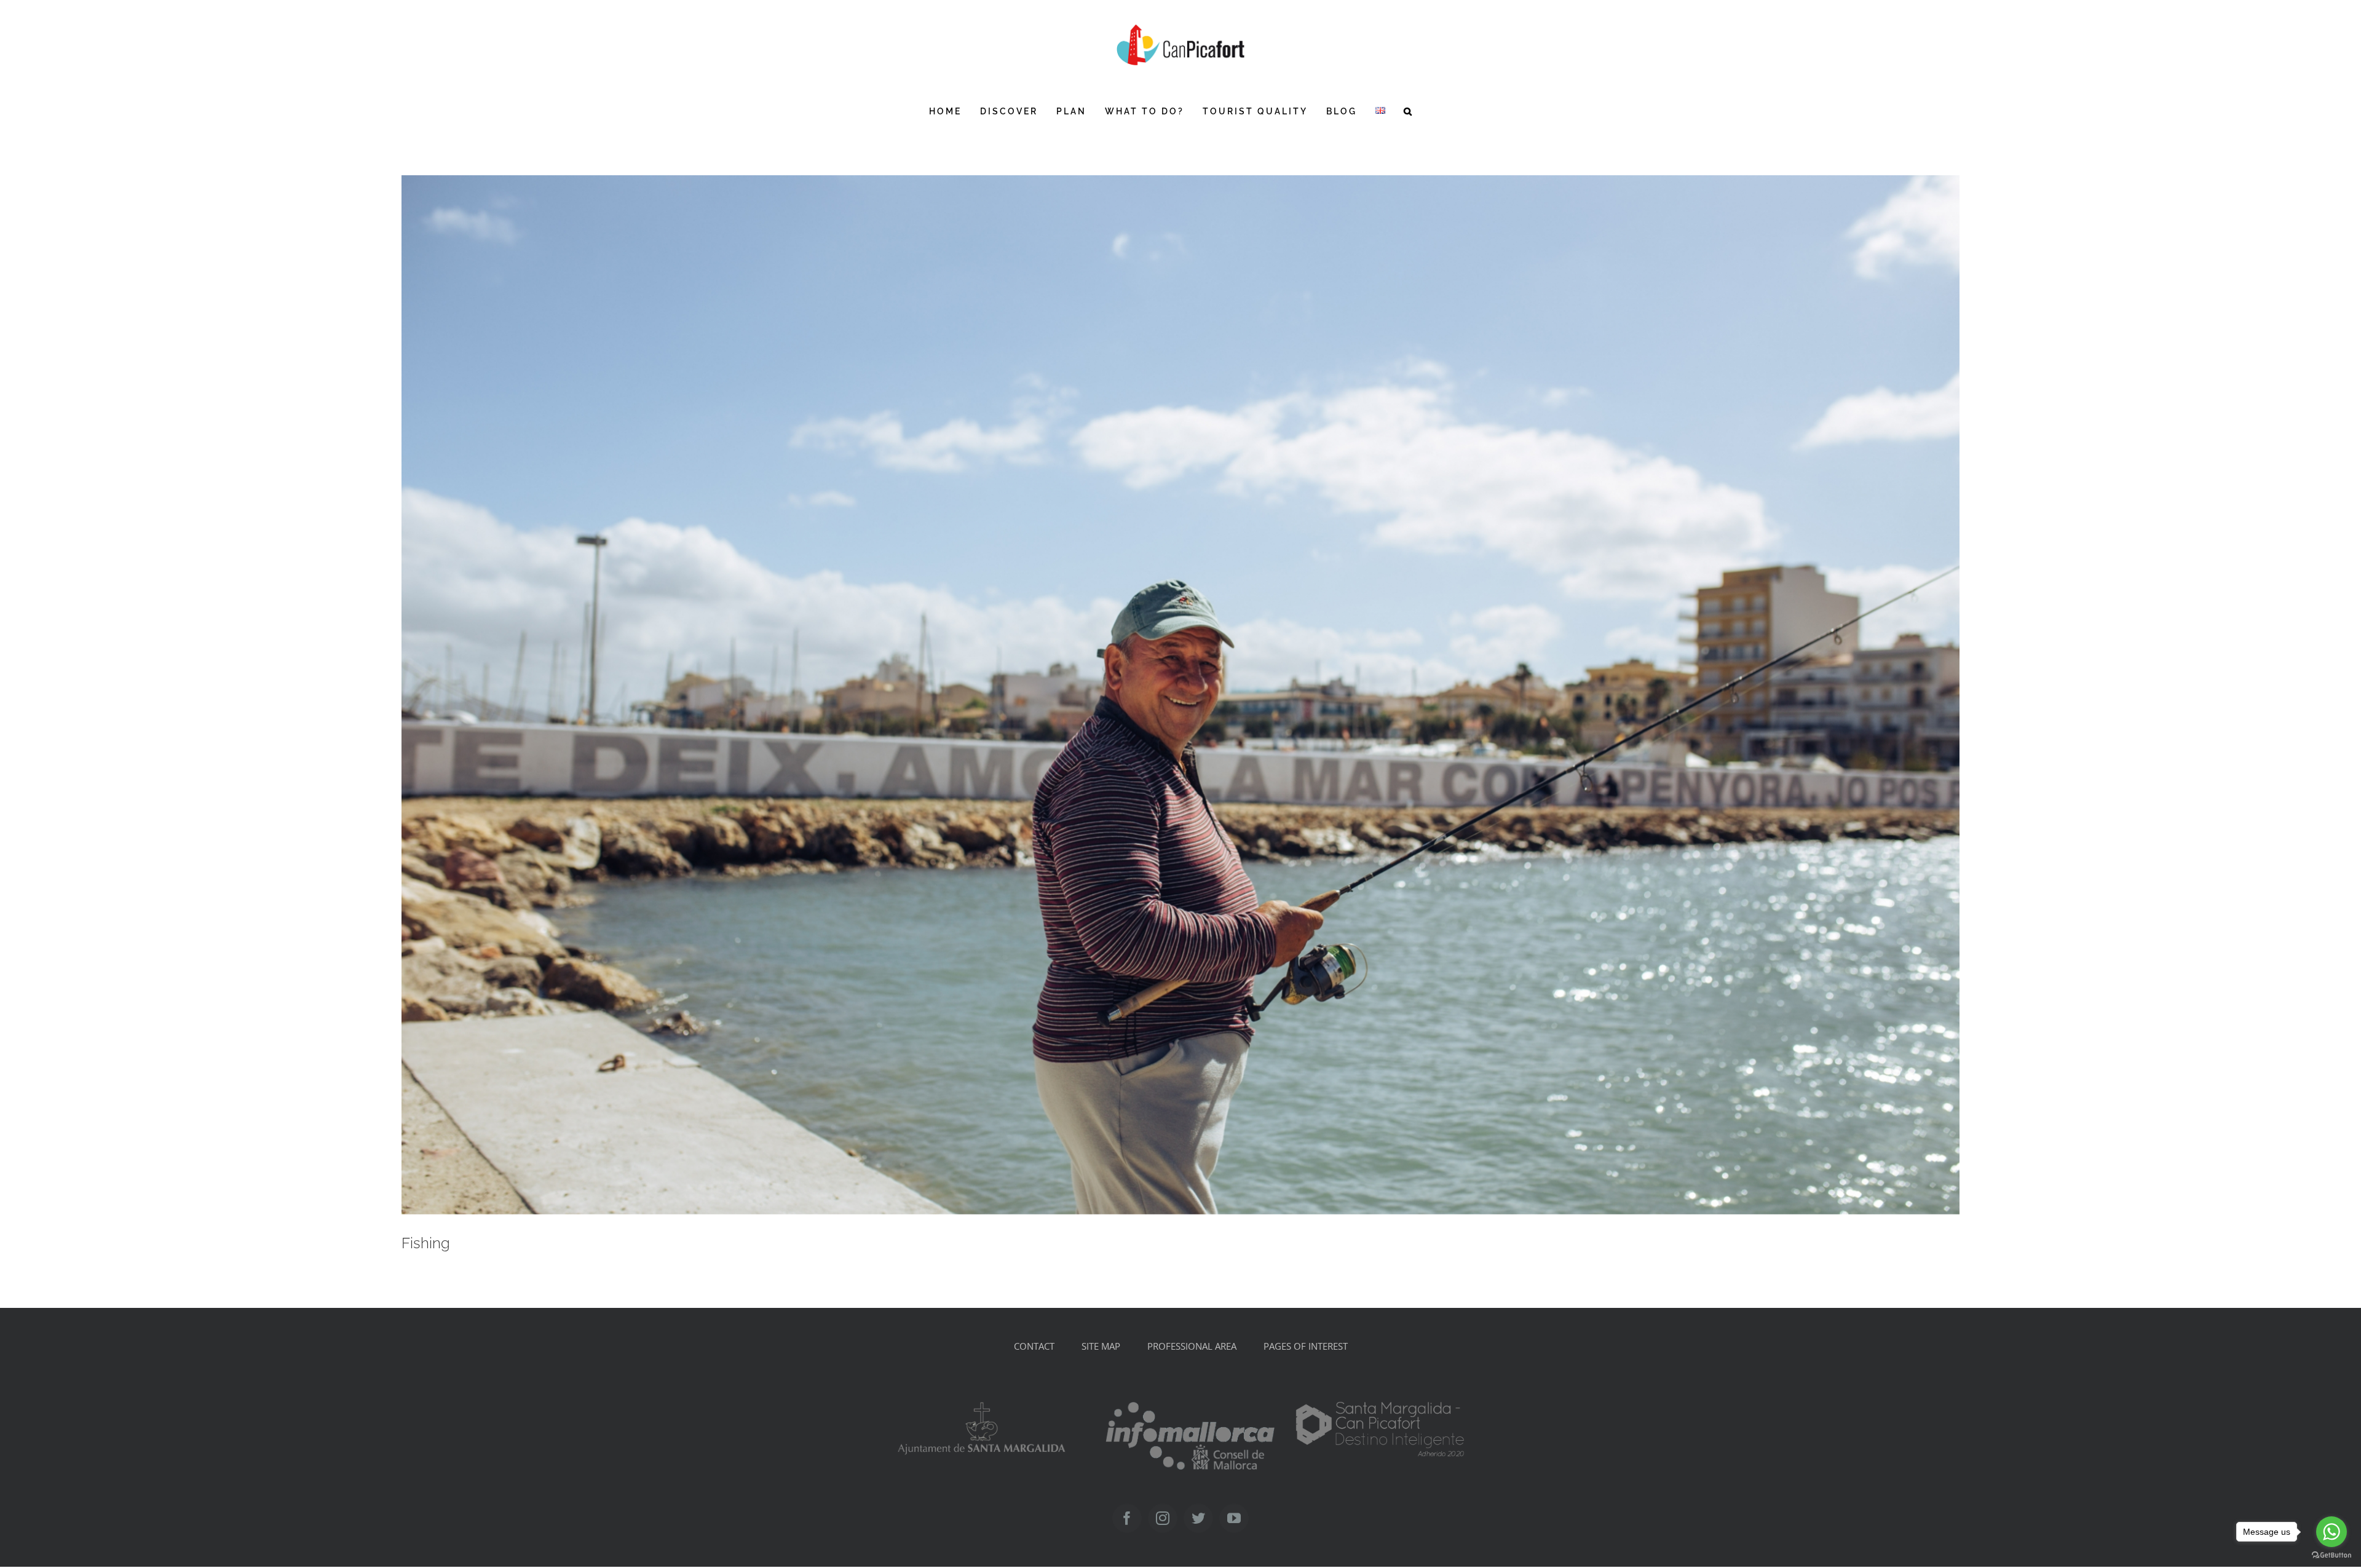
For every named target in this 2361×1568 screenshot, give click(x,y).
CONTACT (1034, 1346)
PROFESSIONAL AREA (1192, 1346)
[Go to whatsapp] (2331, 1532)
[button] (1409, 111)
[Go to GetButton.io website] (2331, 1555)
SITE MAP (1101, 1346)
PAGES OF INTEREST (1306, 1346)
